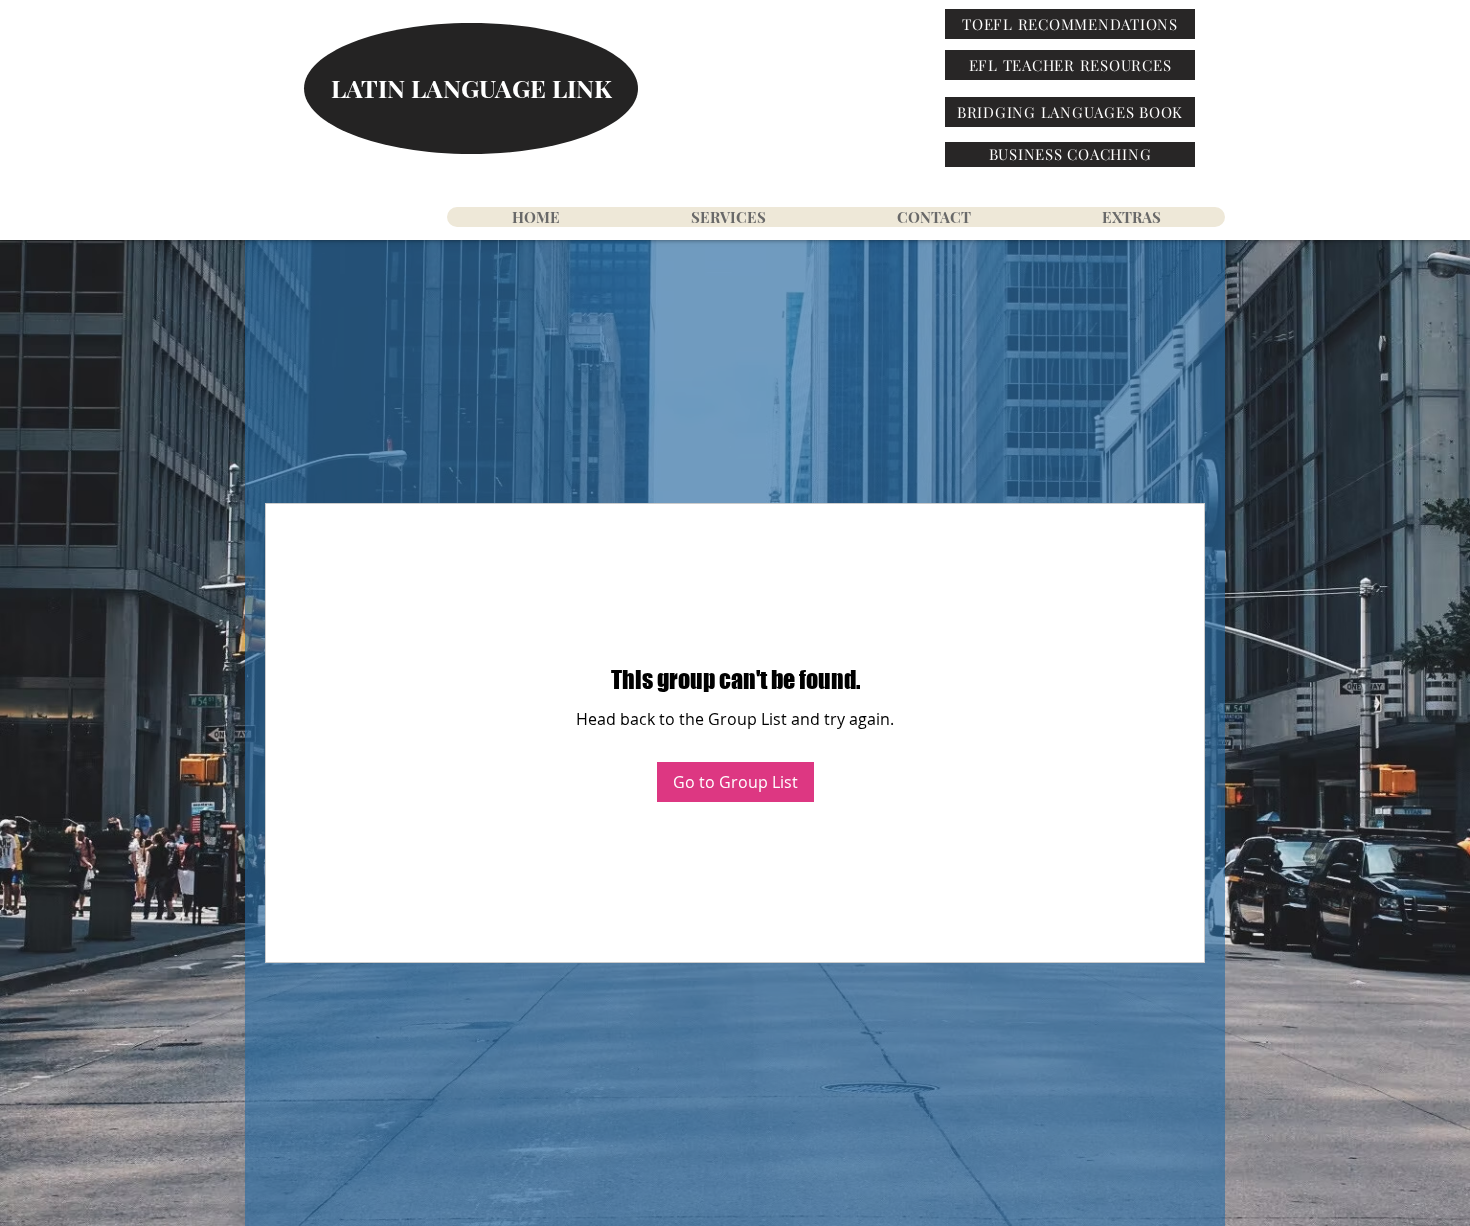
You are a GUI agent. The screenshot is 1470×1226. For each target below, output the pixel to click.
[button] (1130, 217)
